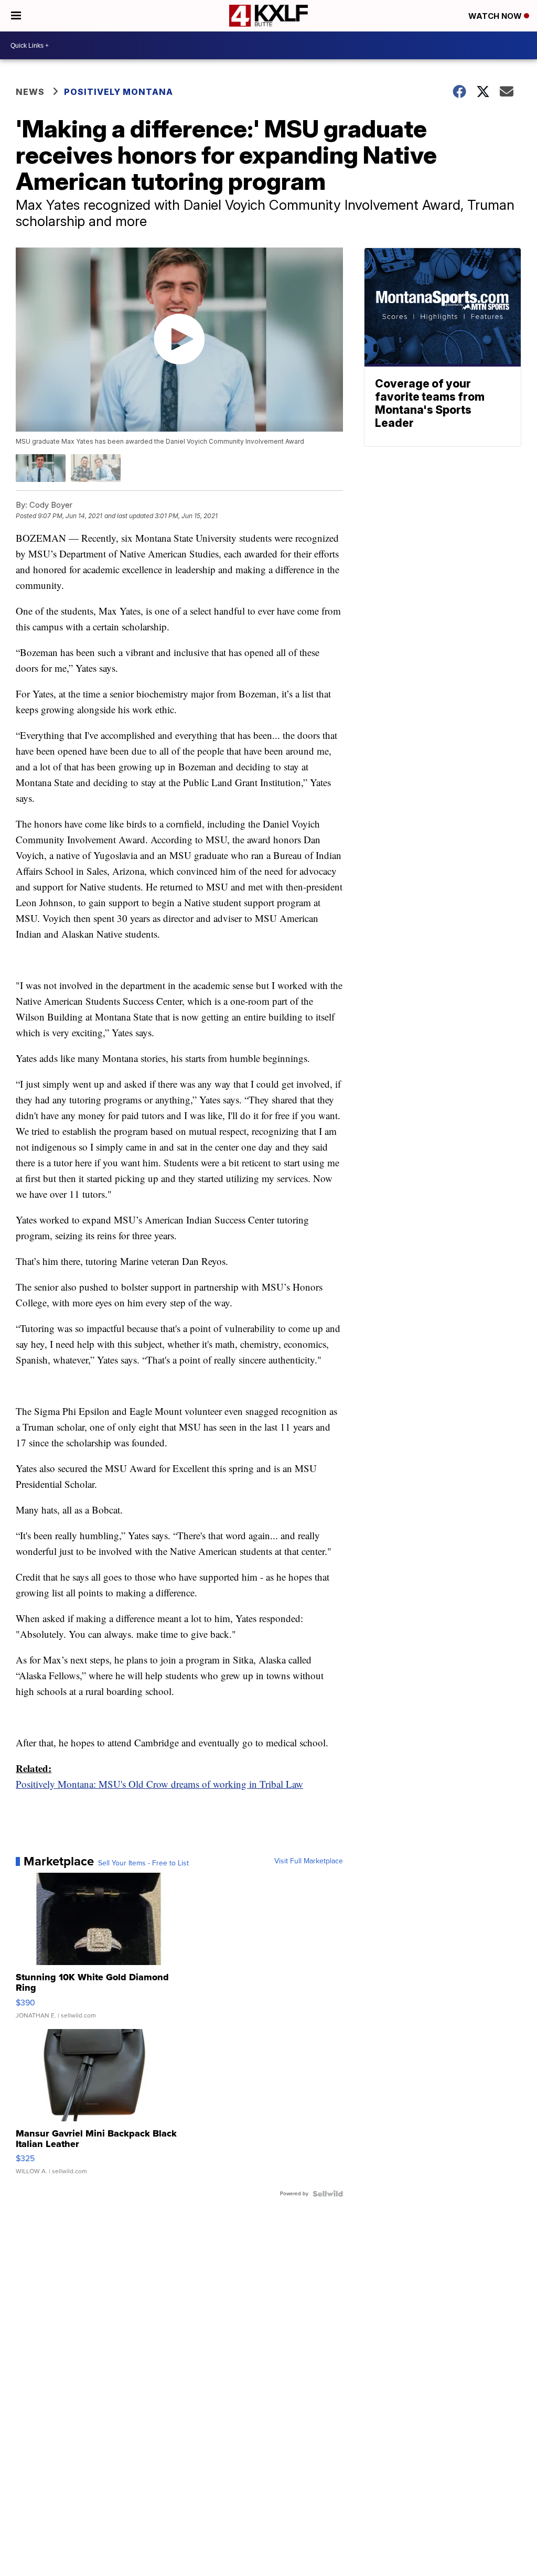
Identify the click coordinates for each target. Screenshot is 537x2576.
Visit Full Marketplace (309, 1861)
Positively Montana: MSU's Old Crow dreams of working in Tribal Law (159, 1784)
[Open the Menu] (16, 16)
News (30, 92)
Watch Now (496, 16)
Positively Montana (119, 92)
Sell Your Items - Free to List (143, 1863)
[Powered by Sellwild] (328, 2194)
